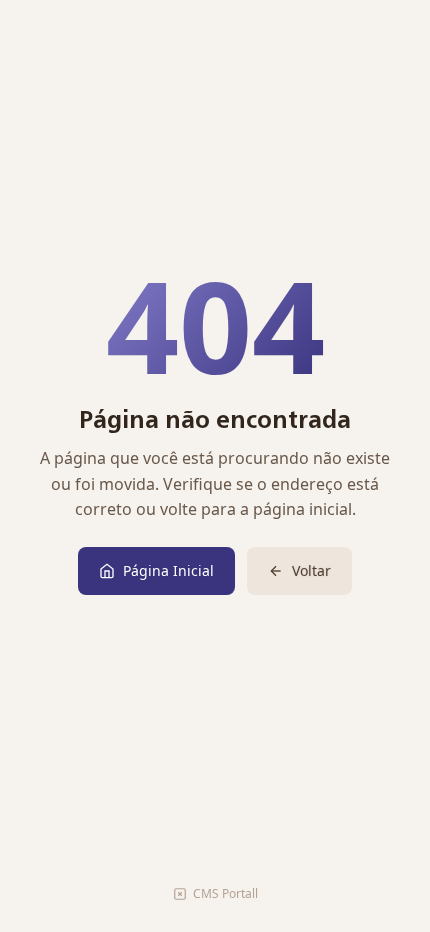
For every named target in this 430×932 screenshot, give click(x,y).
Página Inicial (168, 570)
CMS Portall (225, 893)
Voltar (311, 570)
